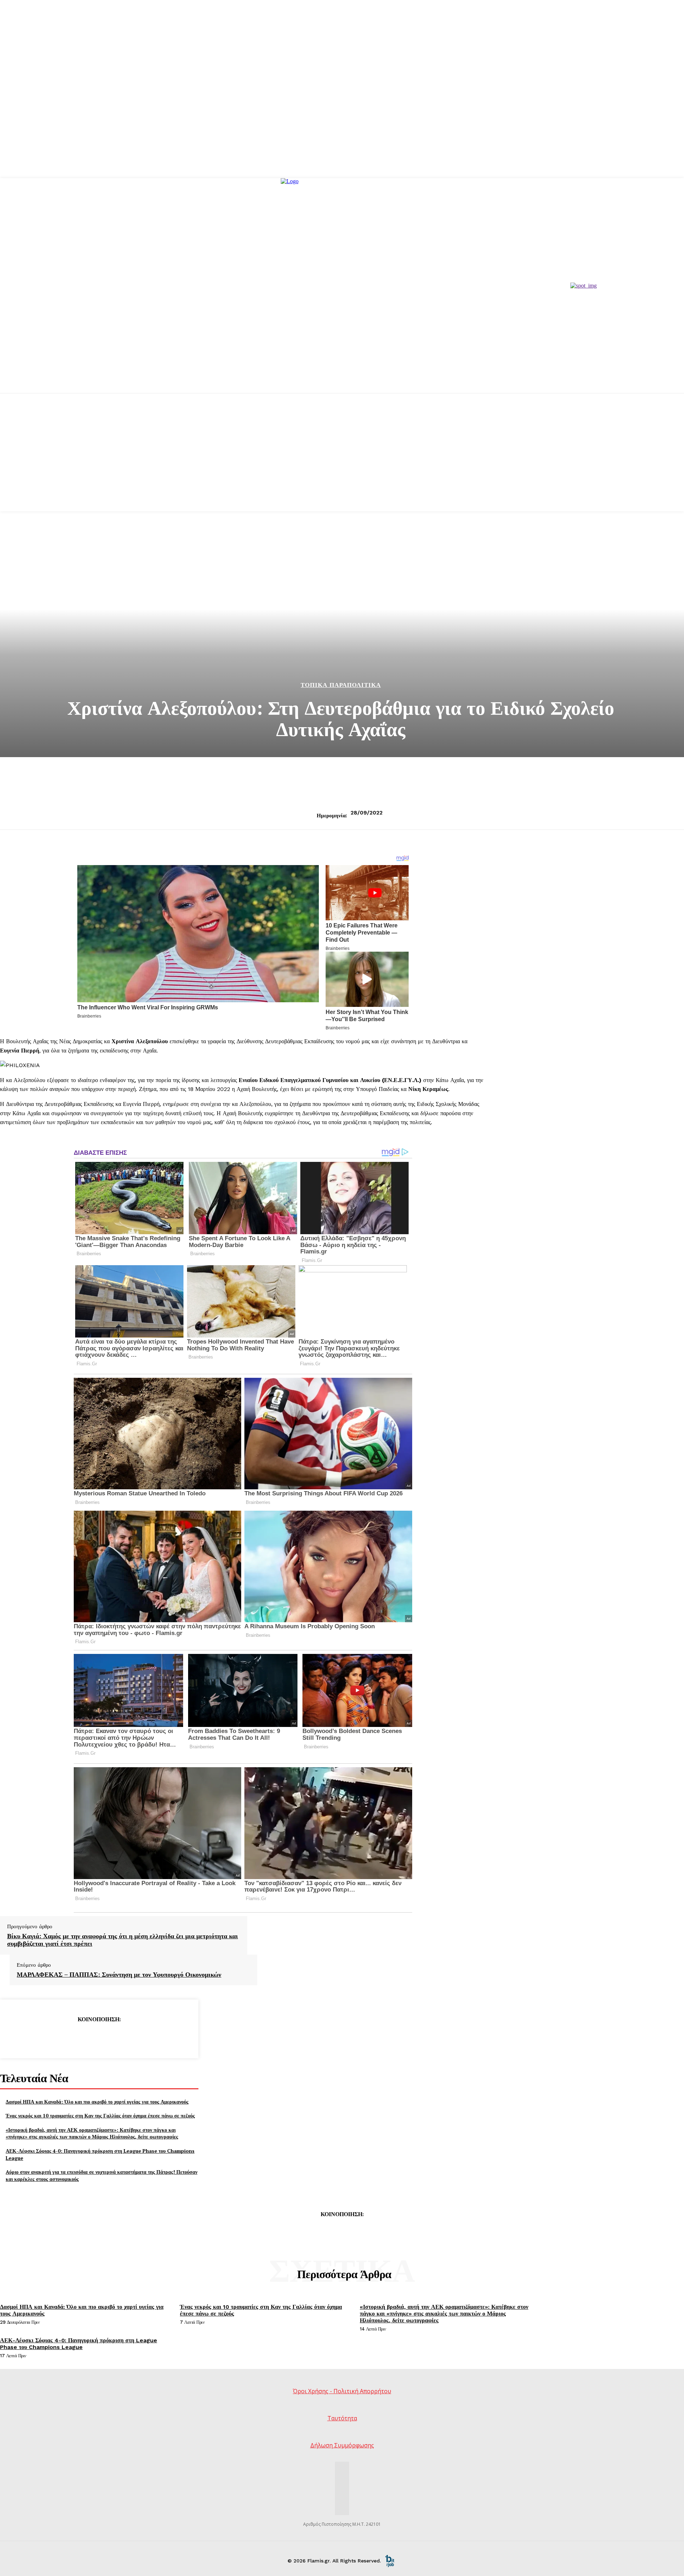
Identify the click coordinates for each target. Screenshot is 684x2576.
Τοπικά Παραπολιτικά (341, 685)
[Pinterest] (99, 2038)
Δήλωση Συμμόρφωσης (342, 2445)
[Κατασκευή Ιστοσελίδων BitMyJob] (390, 2560)
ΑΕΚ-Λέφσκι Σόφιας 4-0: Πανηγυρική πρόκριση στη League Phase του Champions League (79, 2344)
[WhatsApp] (124, 2038)
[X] (73, 2038)
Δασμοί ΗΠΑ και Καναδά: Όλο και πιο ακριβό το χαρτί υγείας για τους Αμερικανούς (97, 2102)
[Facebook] (47, 2038)
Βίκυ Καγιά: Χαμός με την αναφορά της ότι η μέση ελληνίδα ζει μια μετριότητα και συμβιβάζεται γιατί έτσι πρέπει (123, 1940)
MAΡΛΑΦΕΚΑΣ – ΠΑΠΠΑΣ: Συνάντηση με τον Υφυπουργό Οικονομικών (119, 1975)
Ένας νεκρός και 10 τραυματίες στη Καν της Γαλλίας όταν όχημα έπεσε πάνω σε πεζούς (100, 2115)
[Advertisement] (342, 461)
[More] (150, 2038)
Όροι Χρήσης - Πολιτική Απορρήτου (342, 2391)
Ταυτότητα (342, 2418)
